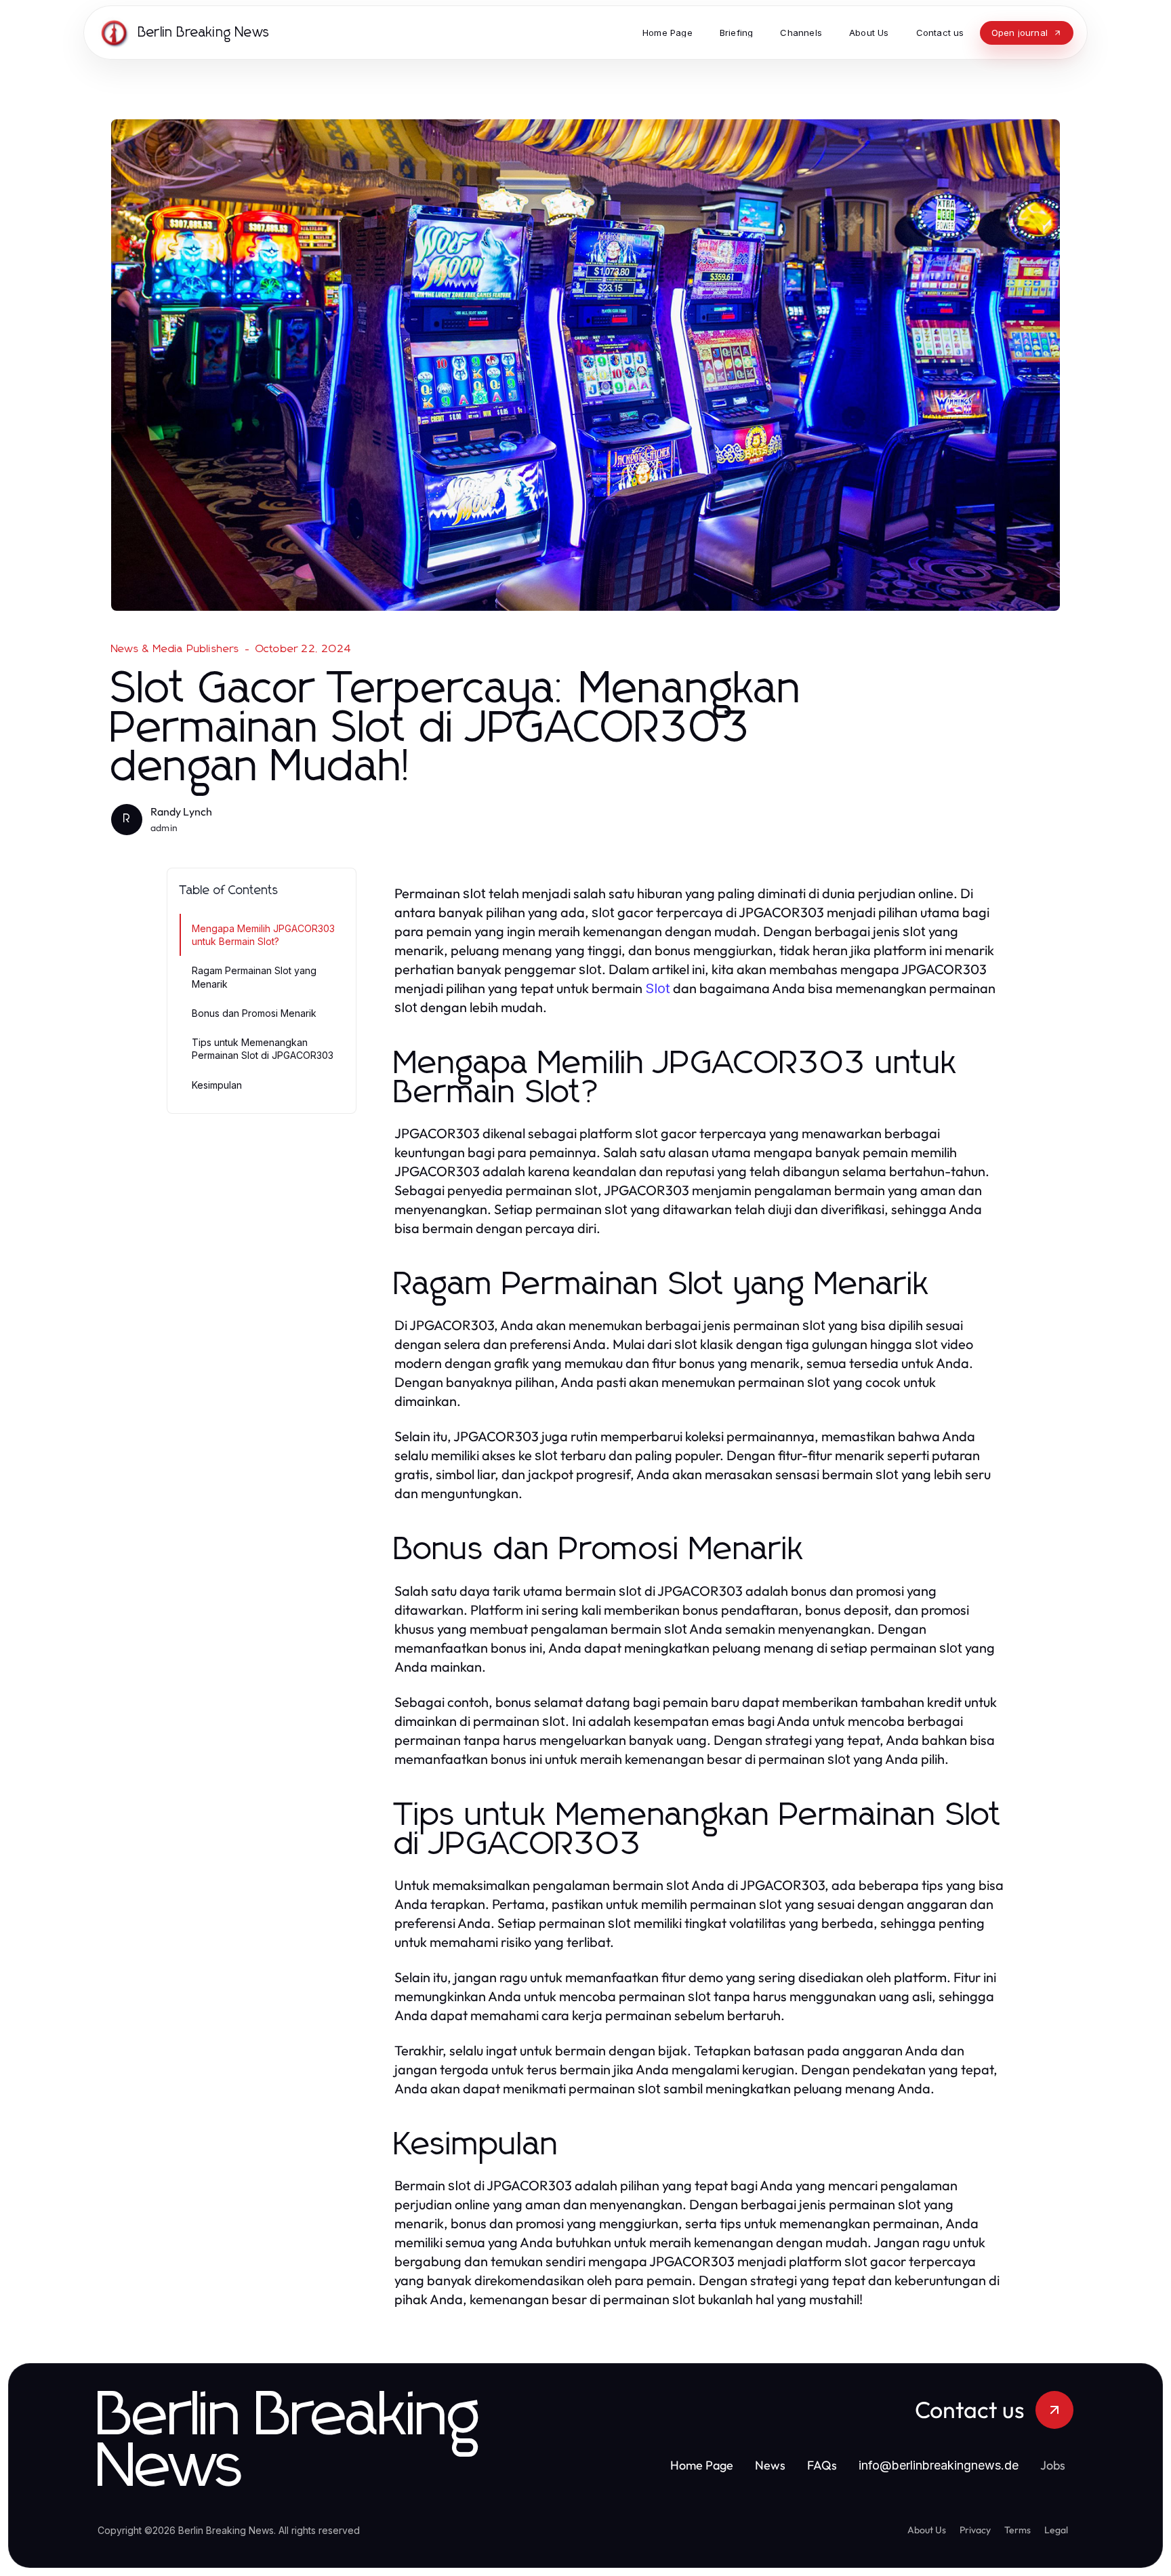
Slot (658, 988)
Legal (1056, 2530)
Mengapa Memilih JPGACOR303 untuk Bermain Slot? (263, 935)
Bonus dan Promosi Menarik (254, 1013)
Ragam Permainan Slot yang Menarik (254, 977)
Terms (1018, 2530)
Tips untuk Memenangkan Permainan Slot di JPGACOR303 (263, 1049)
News (770, 2465)
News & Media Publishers (176, 649)
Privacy (975, 2530)
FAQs (822, 2465)
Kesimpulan (217, 1085)
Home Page (702, 2465)
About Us (927, 2530)
